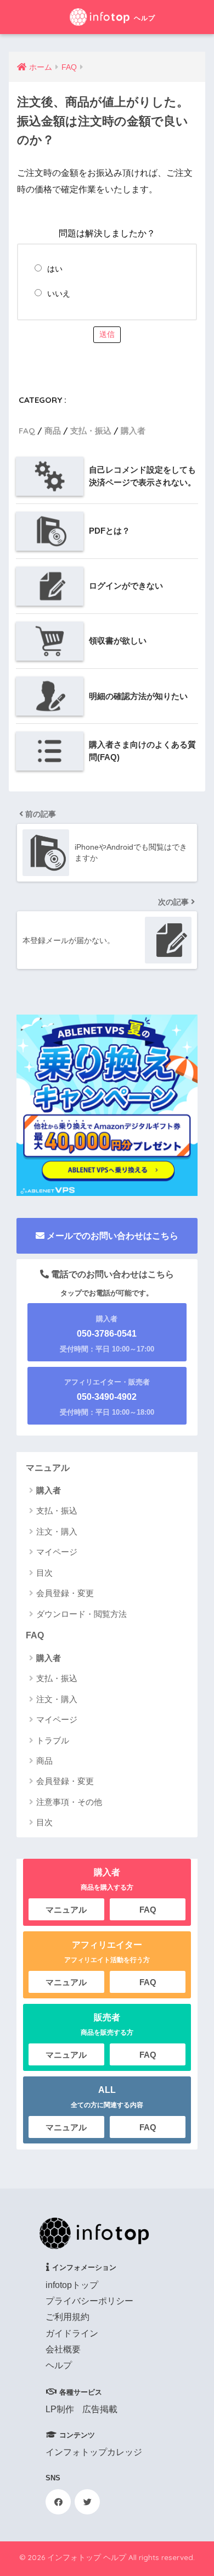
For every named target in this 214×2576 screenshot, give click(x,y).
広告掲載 (100, 2409)
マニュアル (48, 1468)
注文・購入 (57, 1531)
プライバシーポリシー (89, 2301)
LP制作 (60, 2409)
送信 (107, 334)
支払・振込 (91, 431)
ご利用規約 (67, 2317)
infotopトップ (72, 2285)
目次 (44, 1573)
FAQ (27, 431)
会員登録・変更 (65, 1593)
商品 (53, 431)
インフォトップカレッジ (94, 2452)
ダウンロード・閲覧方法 (81, 1614)
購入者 (133, 431)
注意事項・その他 (69, 1802)
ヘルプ (59, 2365)
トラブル (53, 1740)
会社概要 (63, 2349)
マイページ (57, 1552)
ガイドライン (72, 2333)
